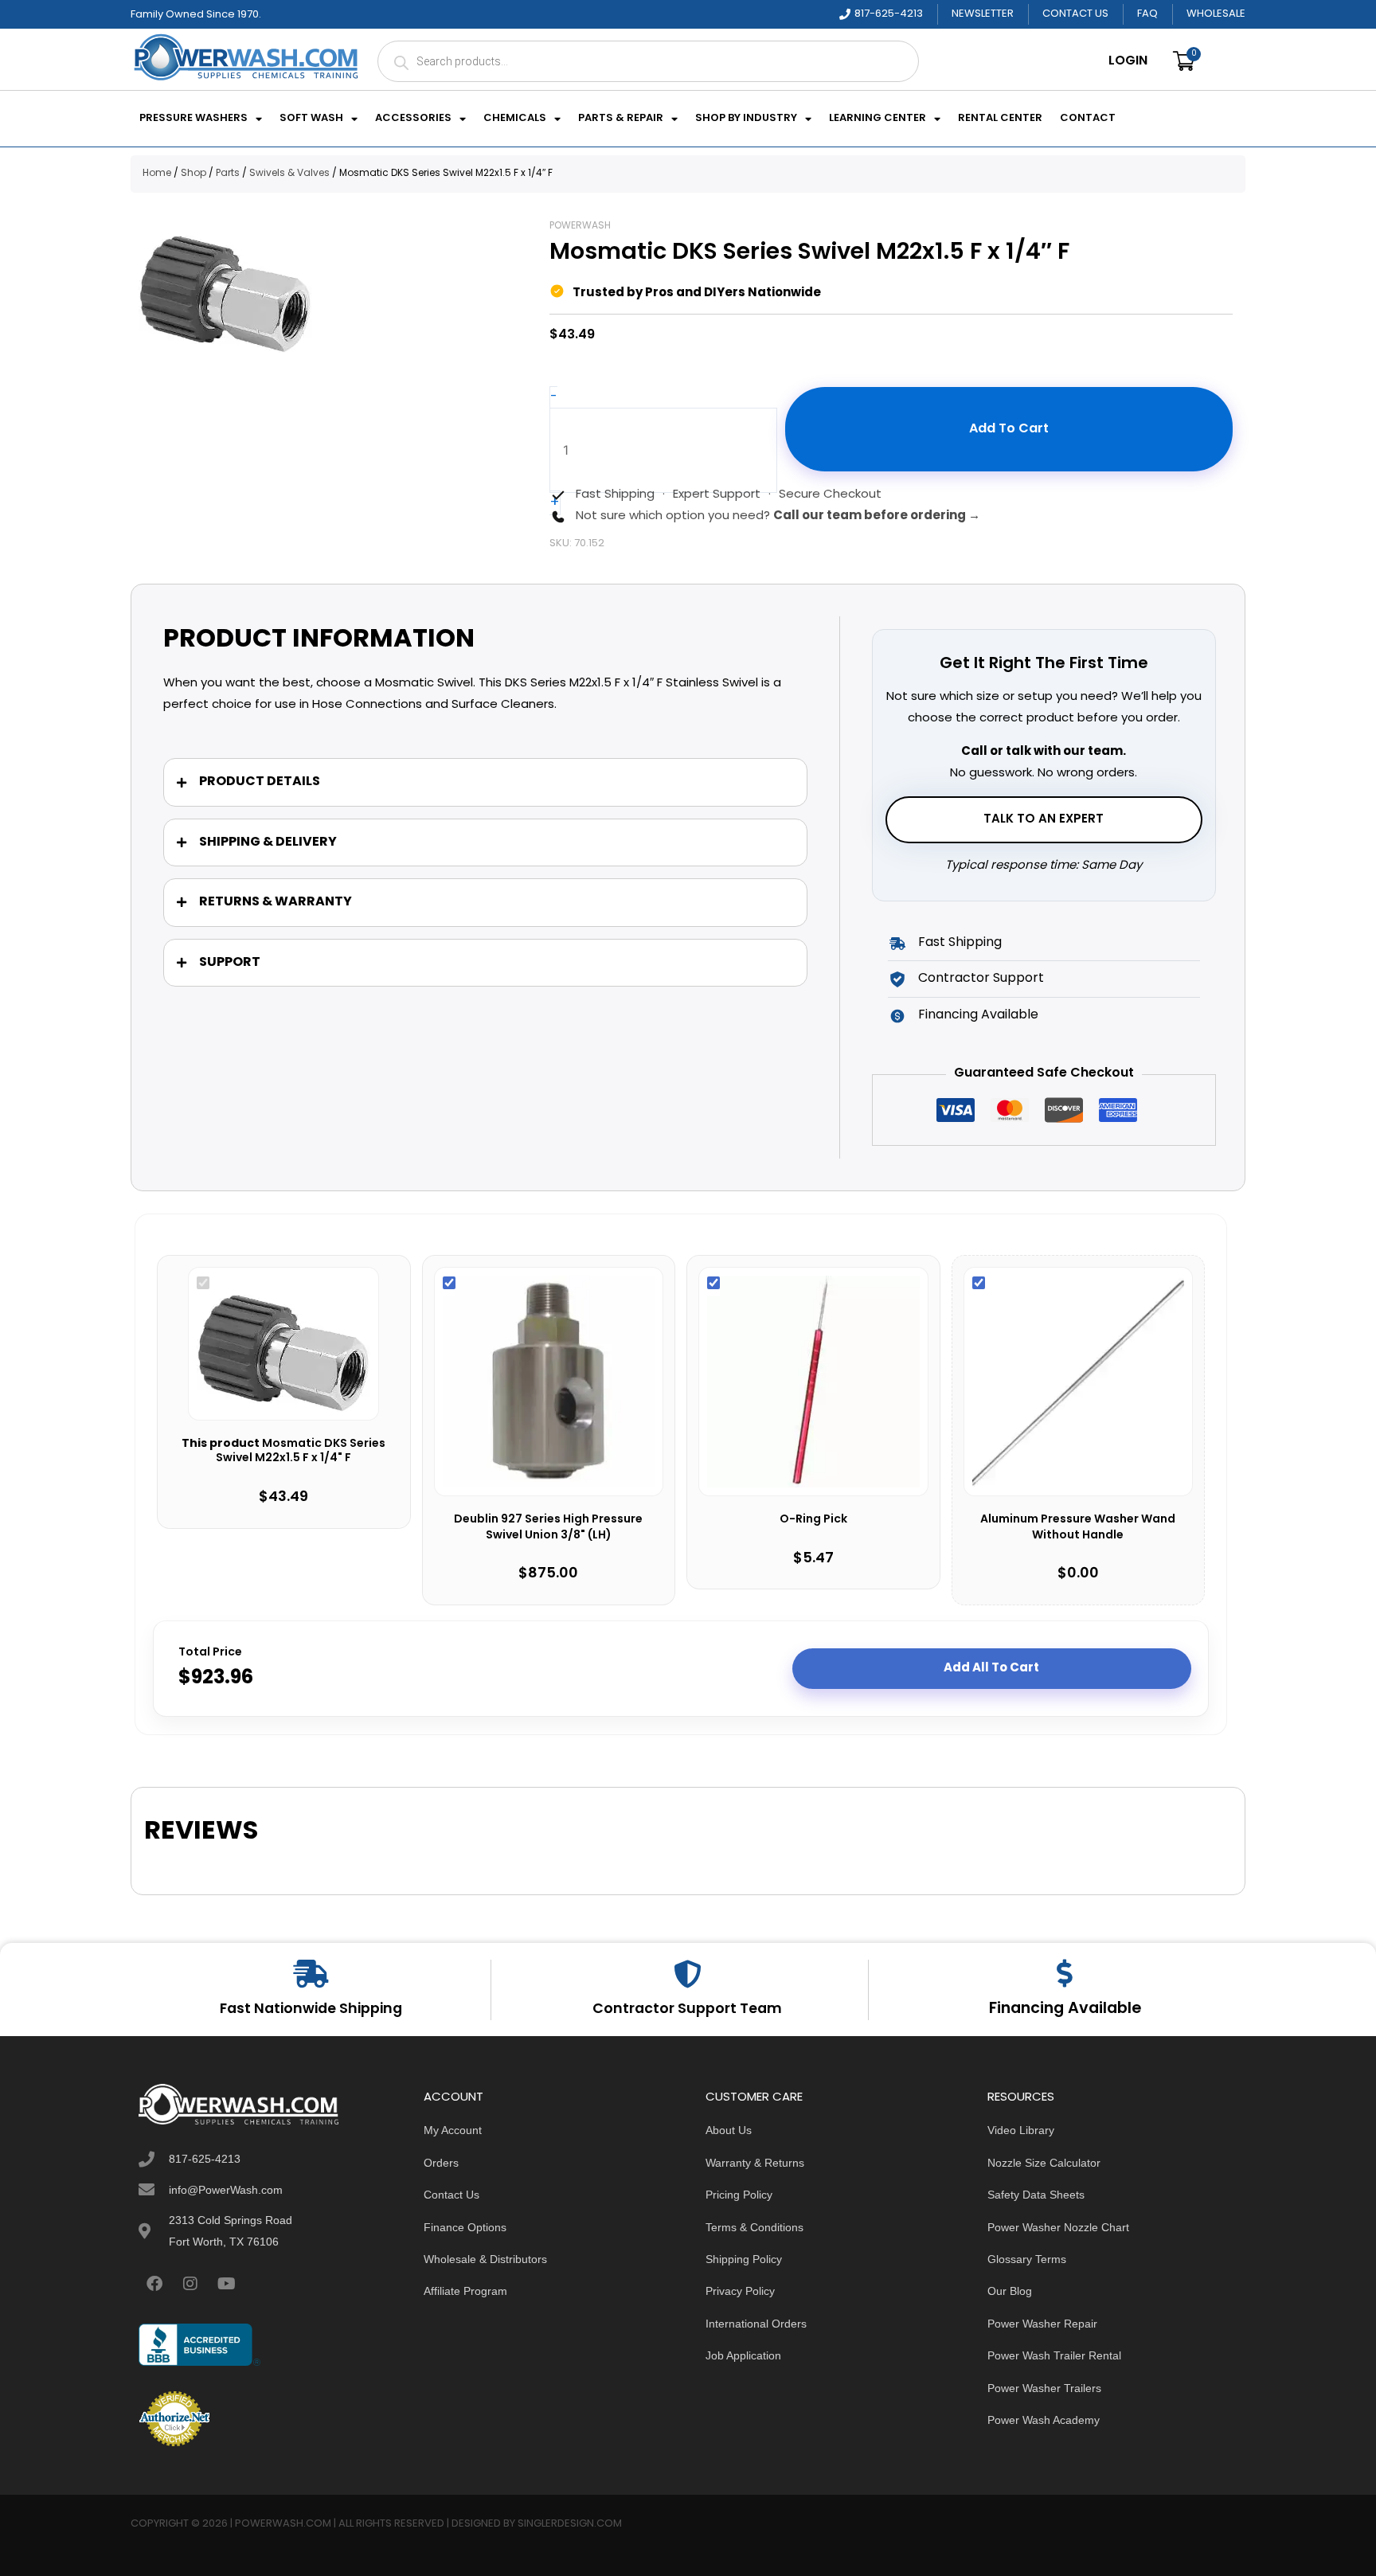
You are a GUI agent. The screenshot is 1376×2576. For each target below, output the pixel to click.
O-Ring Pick (813, 1520)
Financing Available (1065, 2009)
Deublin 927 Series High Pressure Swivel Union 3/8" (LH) (548, 1528)
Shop (193, 174)
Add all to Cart (991, 1668)
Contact (1088, 119)
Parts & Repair (621, 119)
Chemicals (515, 119)
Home (157, 174)
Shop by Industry (746, 119)
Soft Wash (311, 119)
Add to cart (1009, 429)
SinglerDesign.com (570, 2524)
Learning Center (878, 119)
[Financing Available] (1065, 1973)
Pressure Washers (193, 119)
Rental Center (1000, 119)
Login (1128, 61)
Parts (228, 174)
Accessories (413, 119)
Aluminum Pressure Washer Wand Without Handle (1078, 1528)
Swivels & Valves (289, 174)
